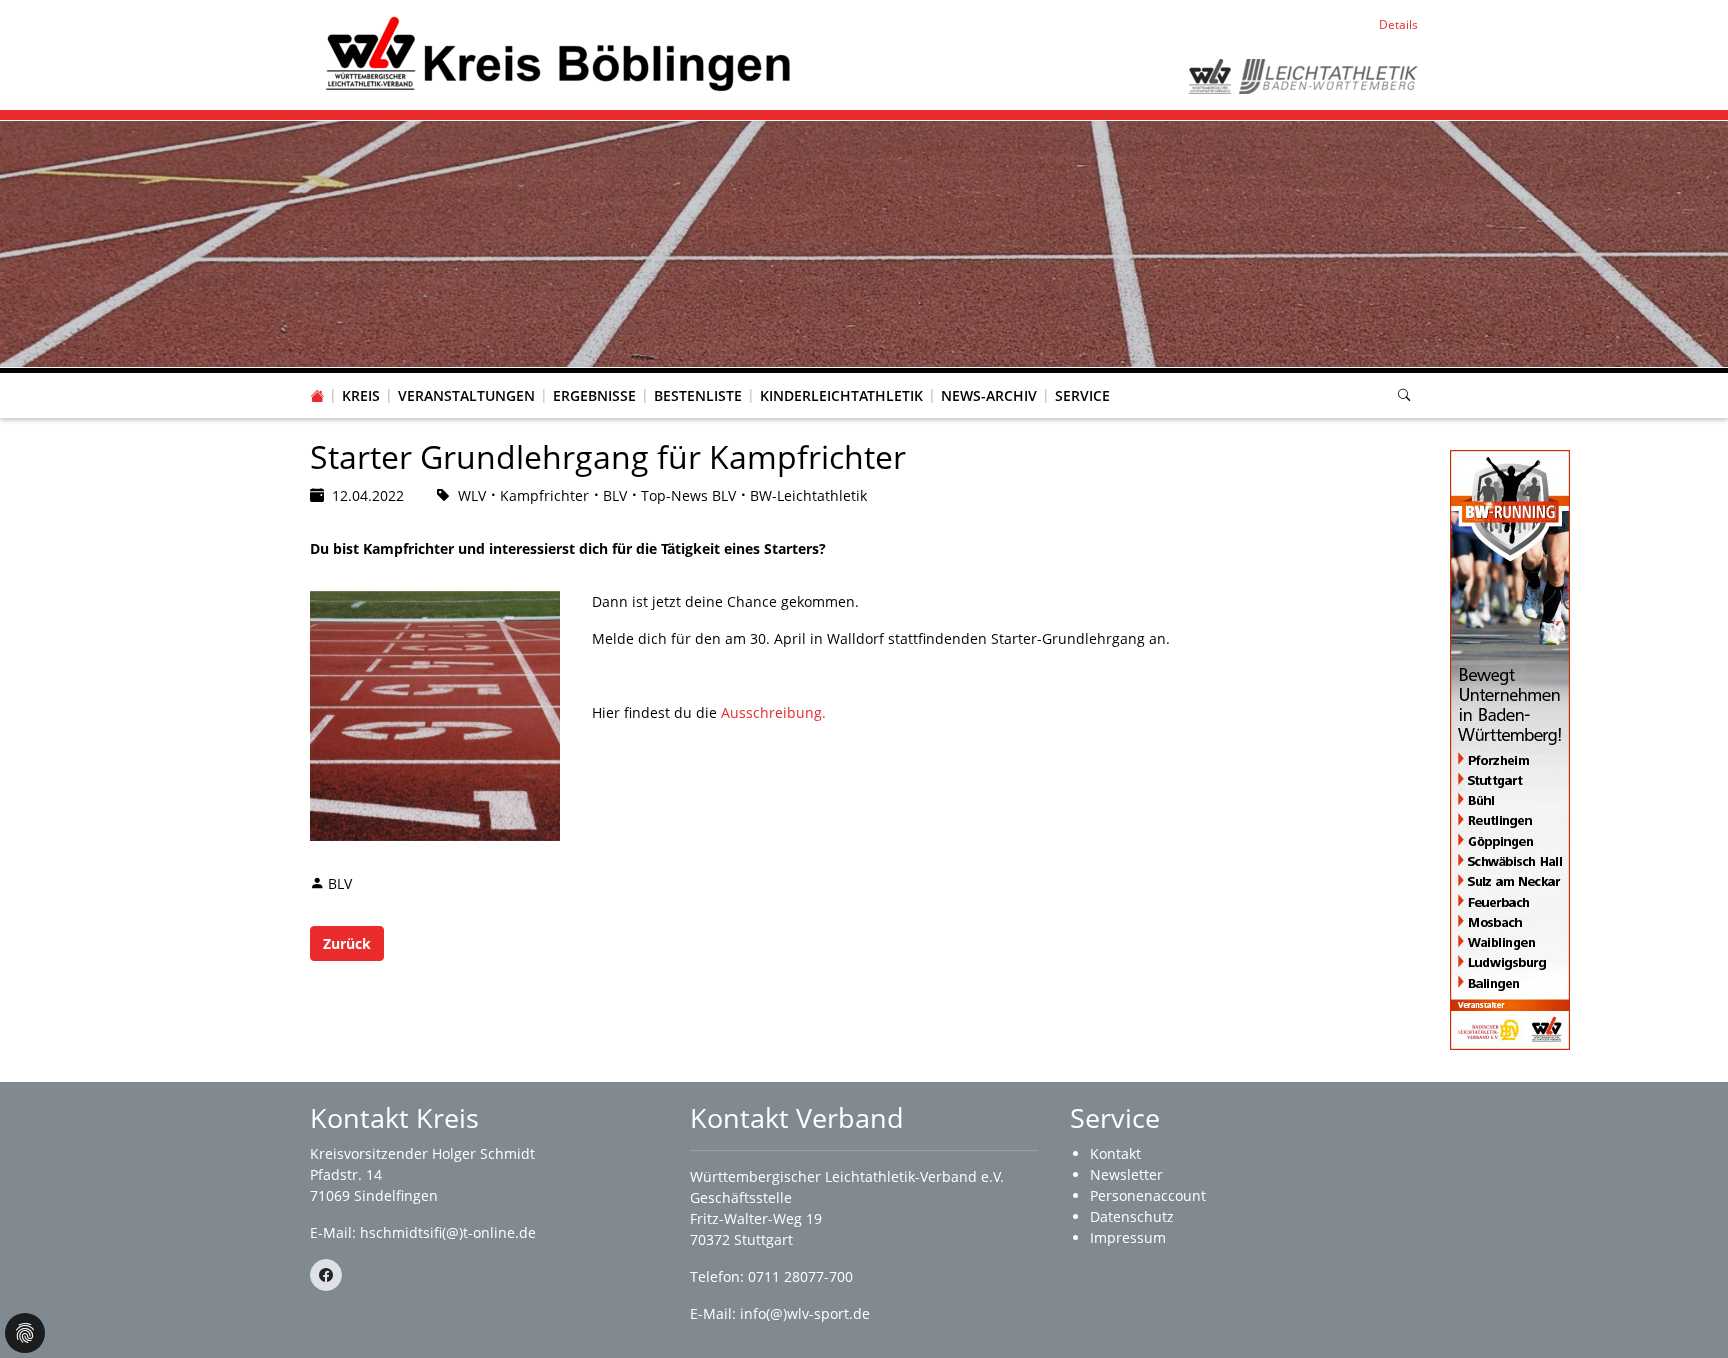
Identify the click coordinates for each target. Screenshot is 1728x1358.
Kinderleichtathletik (841, 395)
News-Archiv (989, 395)
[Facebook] (326, 1275)
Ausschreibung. (773, 712)
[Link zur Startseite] (554, 53)
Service (1082, 395)
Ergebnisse (594, 395)
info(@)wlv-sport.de (805, 1313)
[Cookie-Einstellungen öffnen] (25, 1333)
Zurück (347, 943)
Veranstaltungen (466, 395)
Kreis (361, 395)
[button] (361, 376)
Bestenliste (698, 395)
